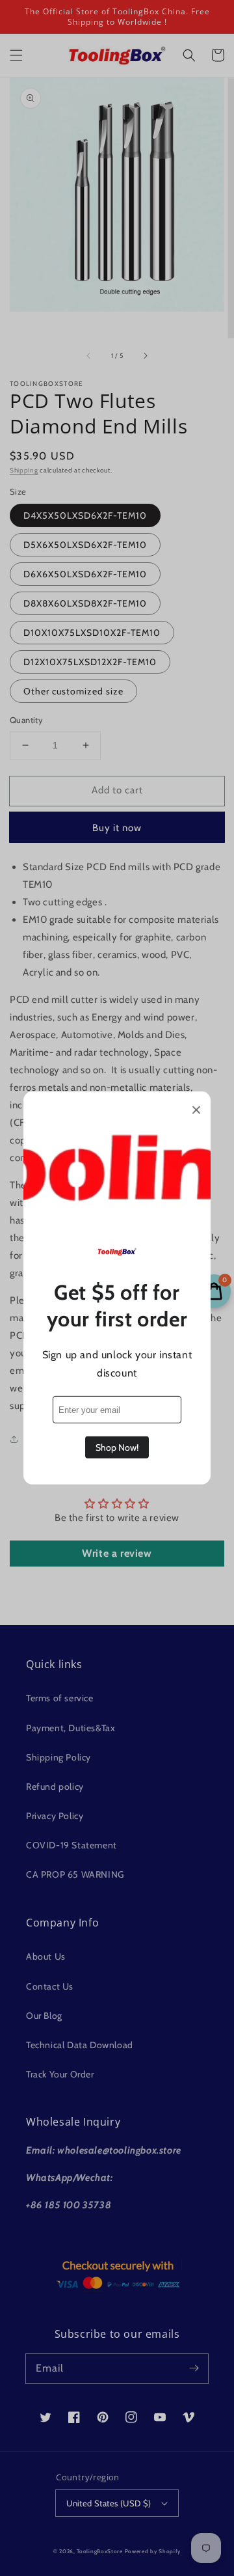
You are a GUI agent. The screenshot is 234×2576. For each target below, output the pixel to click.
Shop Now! (117, 1447)
